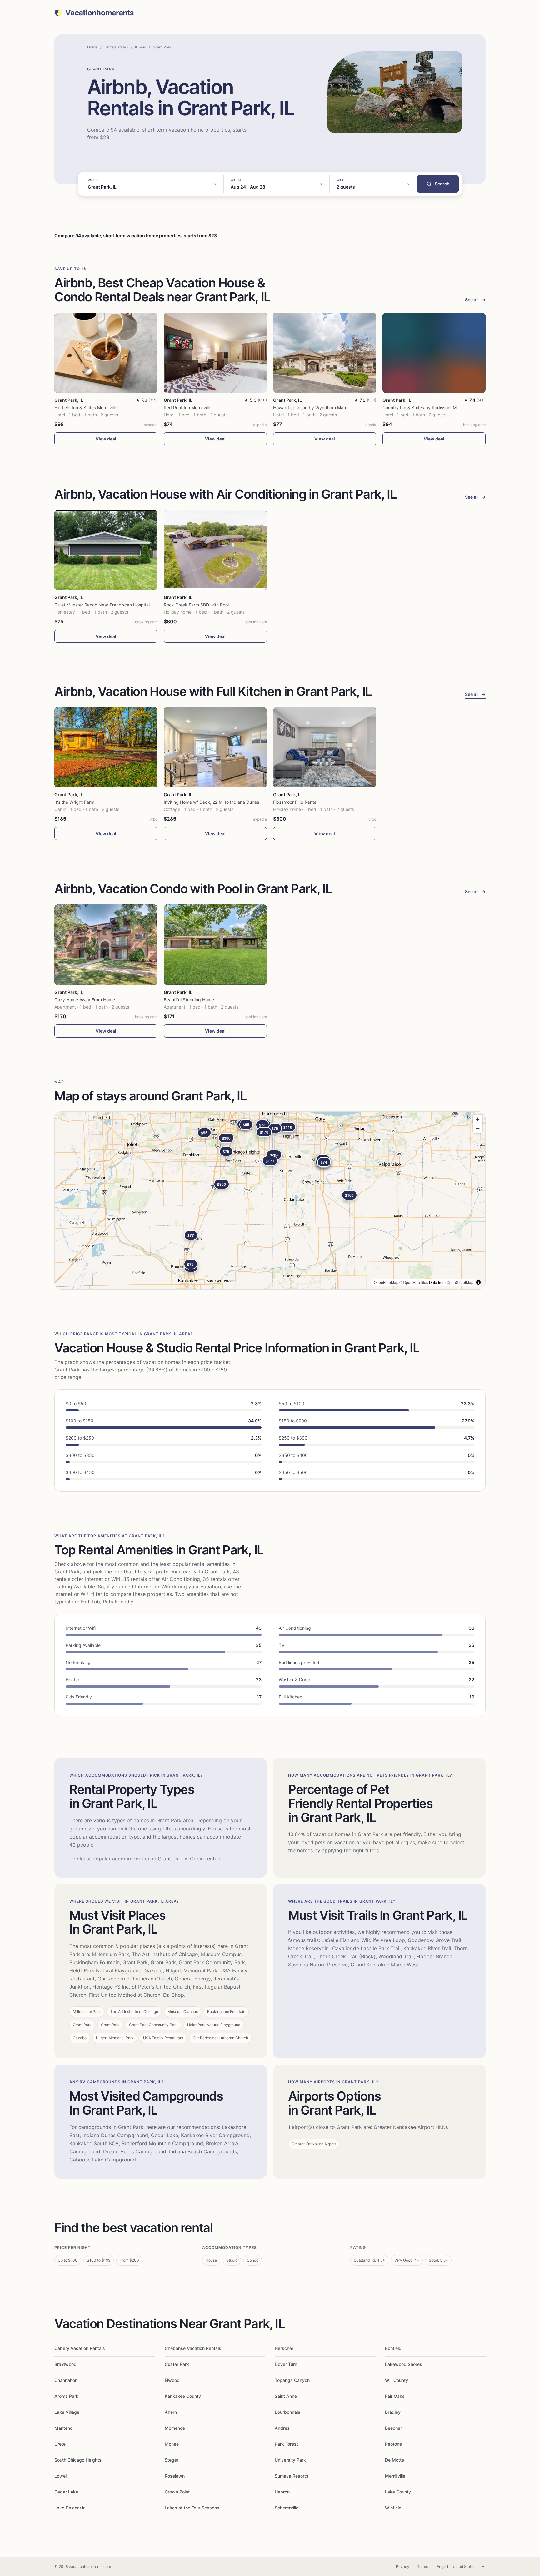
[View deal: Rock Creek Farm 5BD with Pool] (215, 550)
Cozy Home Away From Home (85, 1000)
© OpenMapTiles (414, 1282)
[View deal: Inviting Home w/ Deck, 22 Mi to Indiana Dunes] (215, 747)
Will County (397, 2380)
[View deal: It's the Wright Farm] (106, 747)
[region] (270, 1200)
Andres (282, 2428)
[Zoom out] (478, 1128)
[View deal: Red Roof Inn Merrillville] (215, 353)
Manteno (63, 2428)
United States (116, 47)
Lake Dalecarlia (70, 2508)
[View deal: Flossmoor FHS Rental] (325, 747)
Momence (175, 2428)
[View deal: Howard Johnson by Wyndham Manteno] (325, 353)
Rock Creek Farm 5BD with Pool (196, 605)
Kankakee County (183, 2396)
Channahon (66, 2380)
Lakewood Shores (404, 2364)
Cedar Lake (66, 2492)
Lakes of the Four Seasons (192, 2508)
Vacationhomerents (100, 13)
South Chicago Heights (78, 2460)
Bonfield (393, 2348)
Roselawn (175, 2476)
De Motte (395, 2460)
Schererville (287, 2508)
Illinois (140, 47)
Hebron (282, 2492)
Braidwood (65, 2364)
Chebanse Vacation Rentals (193, 2348)
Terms (422, 2566)
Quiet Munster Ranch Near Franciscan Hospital (102, 605)
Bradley (393, 2412)
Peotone (393, 2444)
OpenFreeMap (386, 1282)
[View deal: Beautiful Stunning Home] (215, 945)
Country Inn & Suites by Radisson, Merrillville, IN (431, 408)
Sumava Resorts (292, 2476)
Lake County (398, 2492)
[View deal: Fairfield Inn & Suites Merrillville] (106, 353)
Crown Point (177, 2492)
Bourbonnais (287, 2412)
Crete (60, 2444)
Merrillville (395, 2476)
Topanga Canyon (292, 2380)
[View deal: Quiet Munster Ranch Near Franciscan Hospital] (106, 550)
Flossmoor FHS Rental (295, 802)
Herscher (284, 2348)
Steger (172, 2460)
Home (92, 47)
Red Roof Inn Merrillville (187, 408)
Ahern (171, 2412)
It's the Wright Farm (74, 802)
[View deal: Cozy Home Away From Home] (106, 945)
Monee (172, 2444)
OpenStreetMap (460, 1282)
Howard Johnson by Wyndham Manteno (314, 408)
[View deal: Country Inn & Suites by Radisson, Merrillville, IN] (434, 353)
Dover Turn (286, 2364)
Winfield (393, 2508)
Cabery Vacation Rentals (80, 2348)
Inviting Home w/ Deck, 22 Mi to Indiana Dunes (211, 802)
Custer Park (177, 2364)
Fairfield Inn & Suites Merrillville (86, 408)
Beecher (393, 2428)
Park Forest (286, 2444)
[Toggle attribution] (478, 1282)
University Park (290, 2460)
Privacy (403, 2566)
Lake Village (67, 2412)
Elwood (172, 2380)
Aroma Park (66, 2396)
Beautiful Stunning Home (189, 1000)
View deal (106, 439)
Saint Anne (286, 2396)
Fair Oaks (395, 2396)
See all (475, 300)
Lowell (61, 2476)
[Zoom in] (478, 1119)
